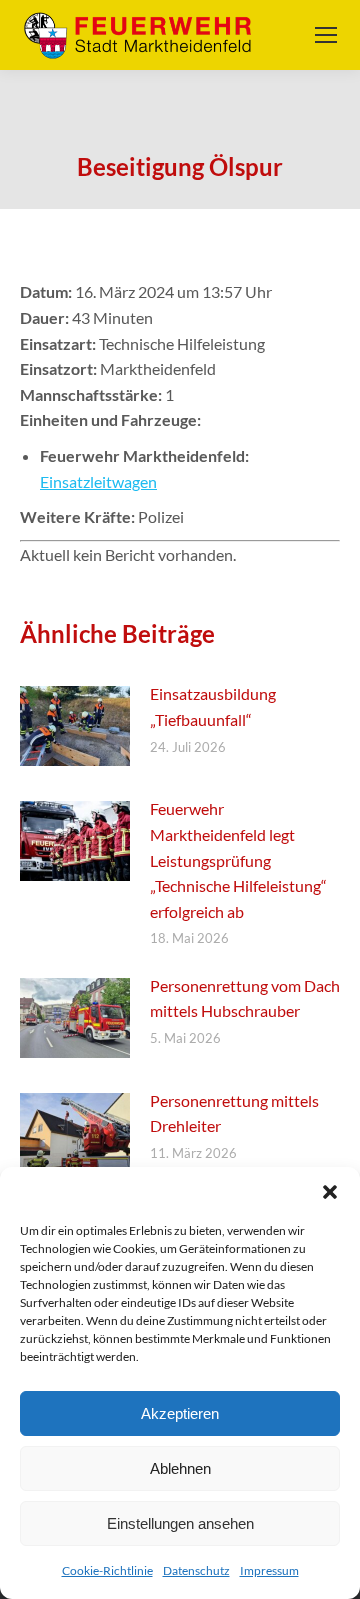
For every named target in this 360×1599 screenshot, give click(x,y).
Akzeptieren (180, 1413)
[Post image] (75, 726)
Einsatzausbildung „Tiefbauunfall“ (213, 706)
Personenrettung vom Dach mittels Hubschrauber (245, 998)
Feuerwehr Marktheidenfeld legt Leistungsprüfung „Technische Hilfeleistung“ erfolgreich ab (238, 859)
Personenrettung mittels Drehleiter (234, 1113)
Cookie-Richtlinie (107, 1570)
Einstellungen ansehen (180, 1523)
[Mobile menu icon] (326, 35)
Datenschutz (196, 1570)
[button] (330, 1192)
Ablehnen (180, 1468)
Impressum (269, 1570)
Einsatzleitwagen (98, 481)
